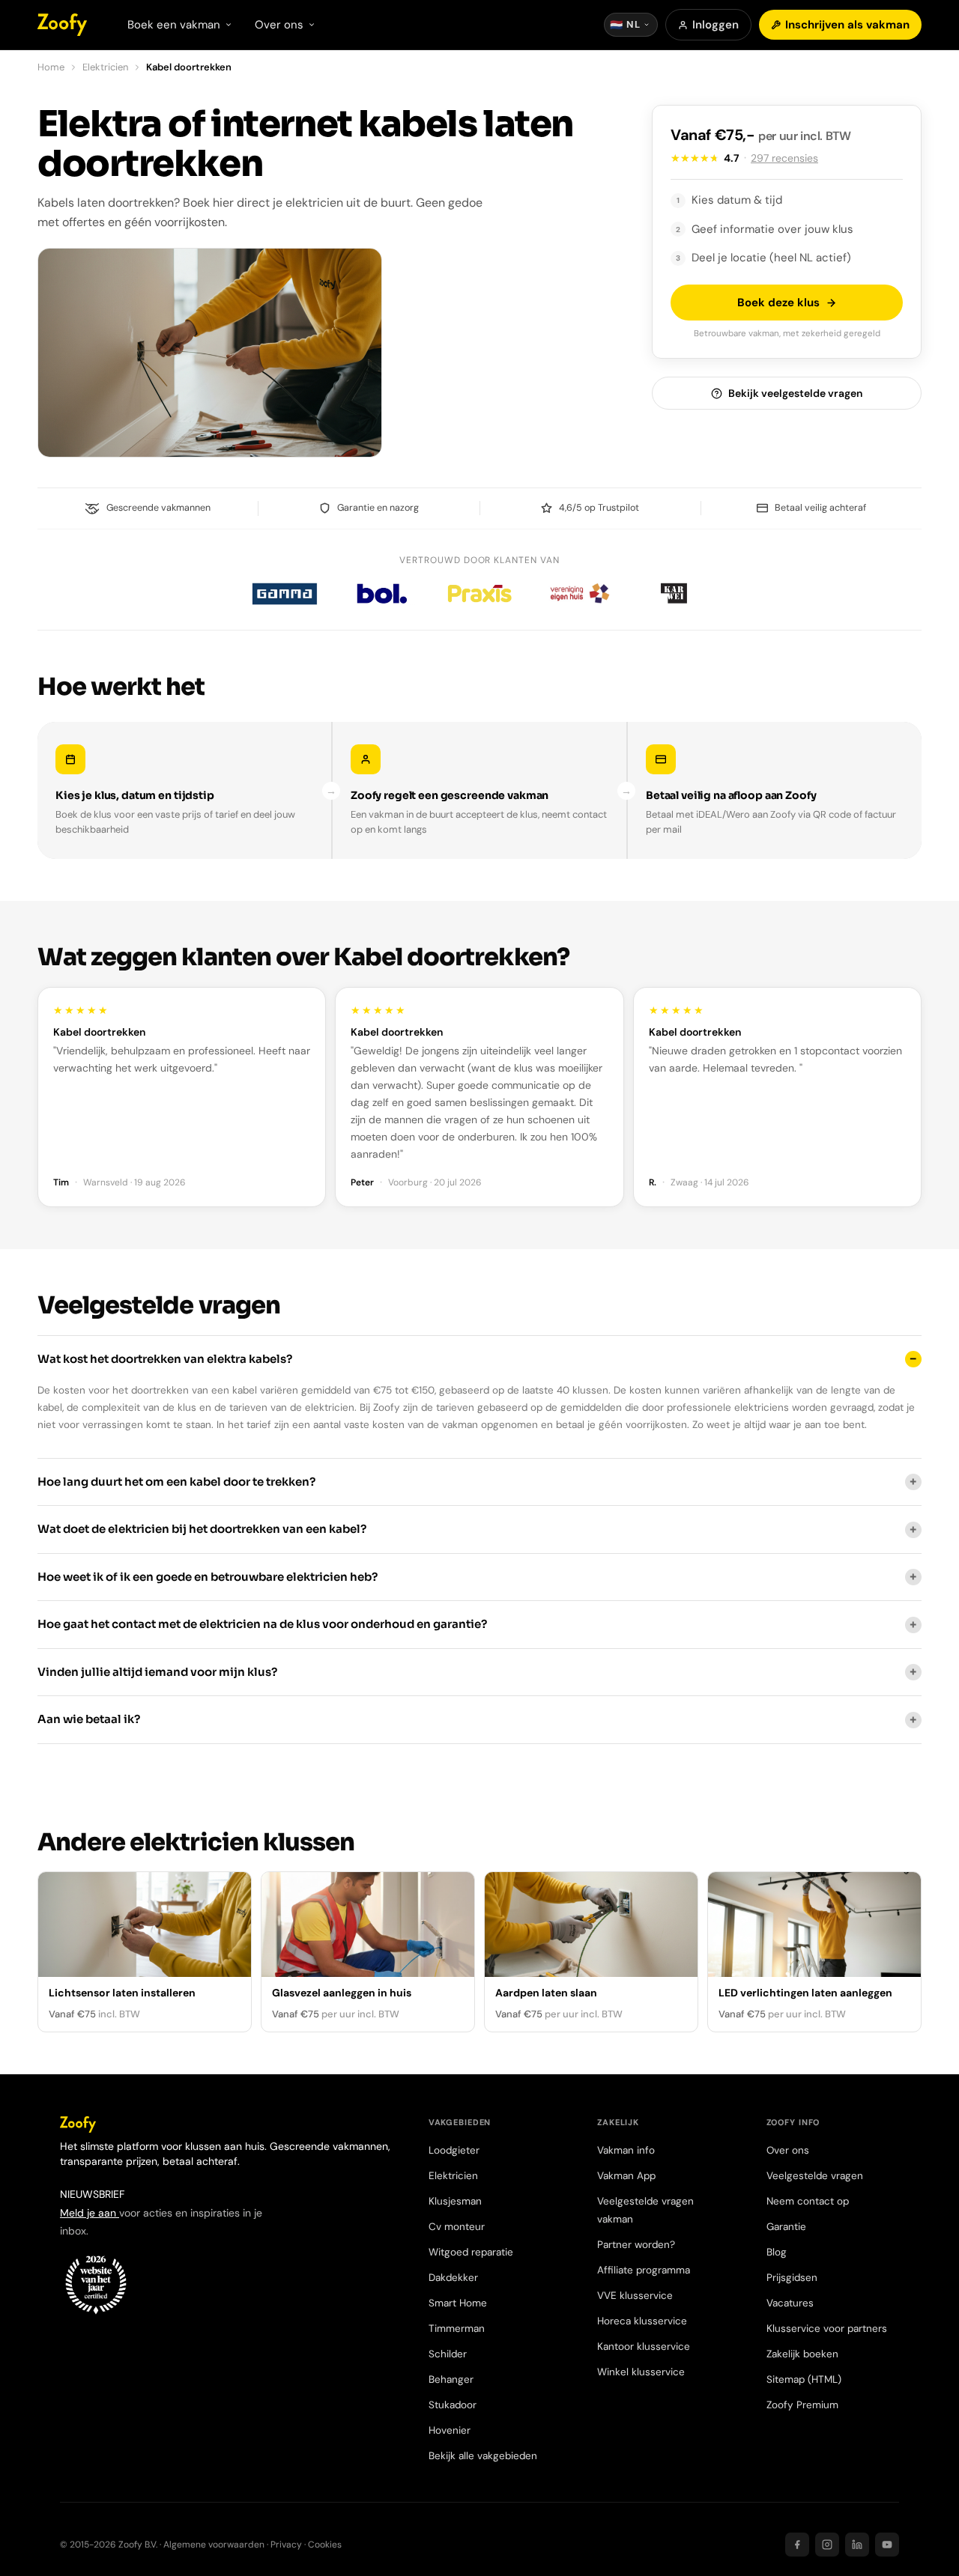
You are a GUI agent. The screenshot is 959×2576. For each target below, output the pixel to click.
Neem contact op (808, 2201)
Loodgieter (454, 2150)
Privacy (286, 2545)
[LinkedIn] (857, 2545)
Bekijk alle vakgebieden (483, 2456)
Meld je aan (90, 2213)
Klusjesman (455, 2201)
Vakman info (626, 2150)
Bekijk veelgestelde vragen (795, 393)
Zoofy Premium (802, 2405)
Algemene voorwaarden (214, 2545)
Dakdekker (453, 2278)
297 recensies (784, 158)
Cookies (325, 2545)
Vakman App (626, 2176)
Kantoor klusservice (644, 2346)
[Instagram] (827, 2545)
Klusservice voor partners (827, 2329)
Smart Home (458, 2303)
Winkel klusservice (641, 2372)
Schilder (448, 2354)
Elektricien (105, 67)
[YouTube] (887, 2545)
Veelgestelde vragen (815, 2176)
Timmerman (457, 2329)
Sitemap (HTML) (804, 2379)
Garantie (786, 2227)
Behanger (451, 2379)
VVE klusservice (635, 2296)
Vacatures (790, 2303)
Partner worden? (636, 2245)
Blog (777, 2252)
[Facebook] (797, 2545)
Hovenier (450, 2430)
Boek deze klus (778, 303)
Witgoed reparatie (471, 2252)
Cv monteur (457, 2227)
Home (51, 67)
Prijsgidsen (792, 2278)
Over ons (788, 2150)
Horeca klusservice (642, 2321)
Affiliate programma (644, 2270)
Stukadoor (453, 2405)
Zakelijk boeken (802, 2354)
